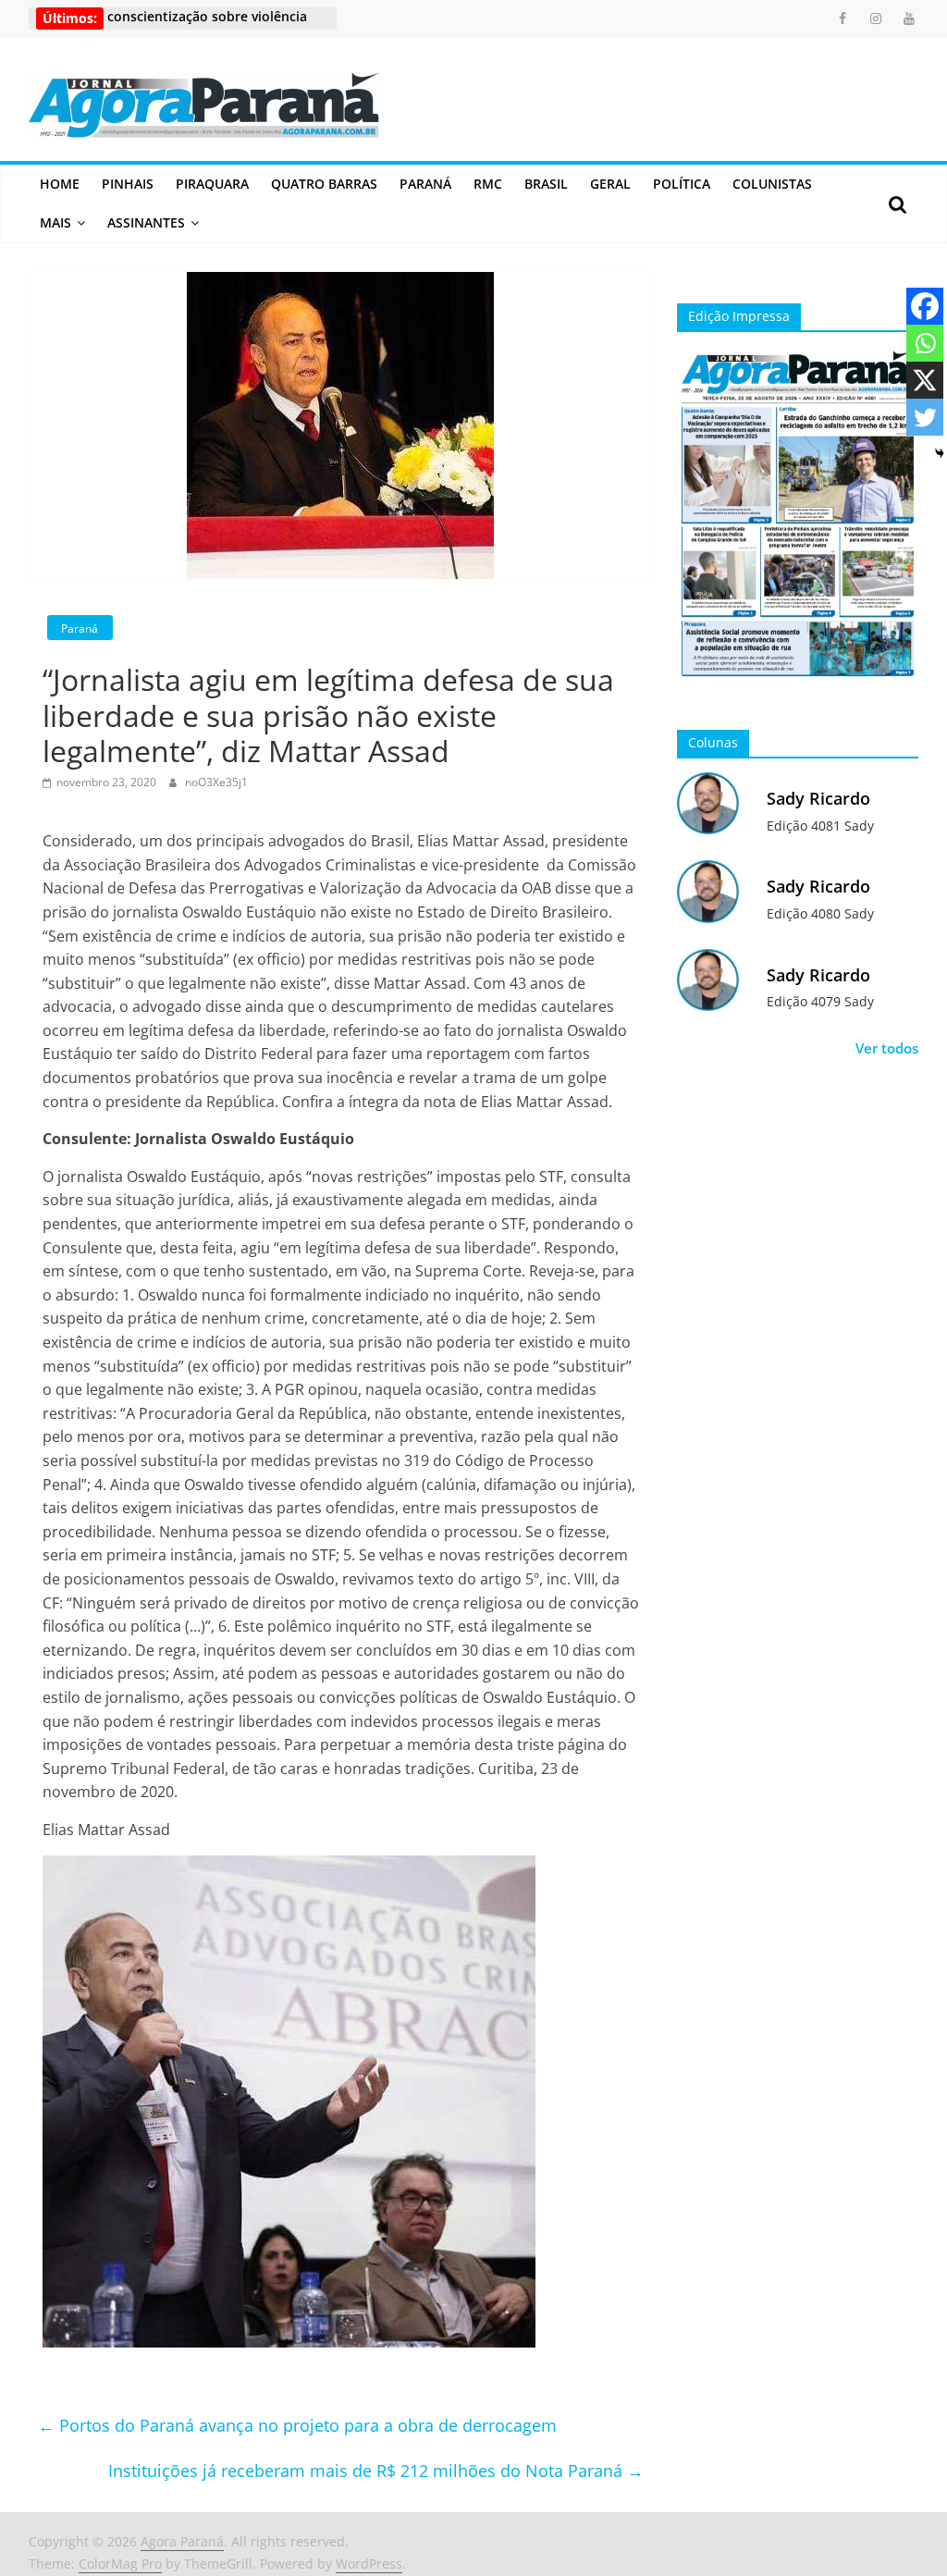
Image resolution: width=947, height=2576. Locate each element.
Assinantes (146, 222)
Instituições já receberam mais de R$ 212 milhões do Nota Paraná (376, 2471)
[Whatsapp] (925, 343)
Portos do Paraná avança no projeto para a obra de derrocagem (297, 2425)
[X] (925, 380)
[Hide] (940, 453)
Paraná (425, 184)
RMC (488, 184)
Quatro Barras (324, 184)
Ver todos (887, 1048)
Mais (55, 222)
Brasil (546, 184)
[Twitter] (925, 417)
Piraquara (212, 184)
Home (60, 184)
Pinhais (128, 184)
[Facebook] (925, 306)
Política (682, 184)
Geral (610, 184)
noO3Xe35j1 (216, 782)
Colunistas (772, 184)
